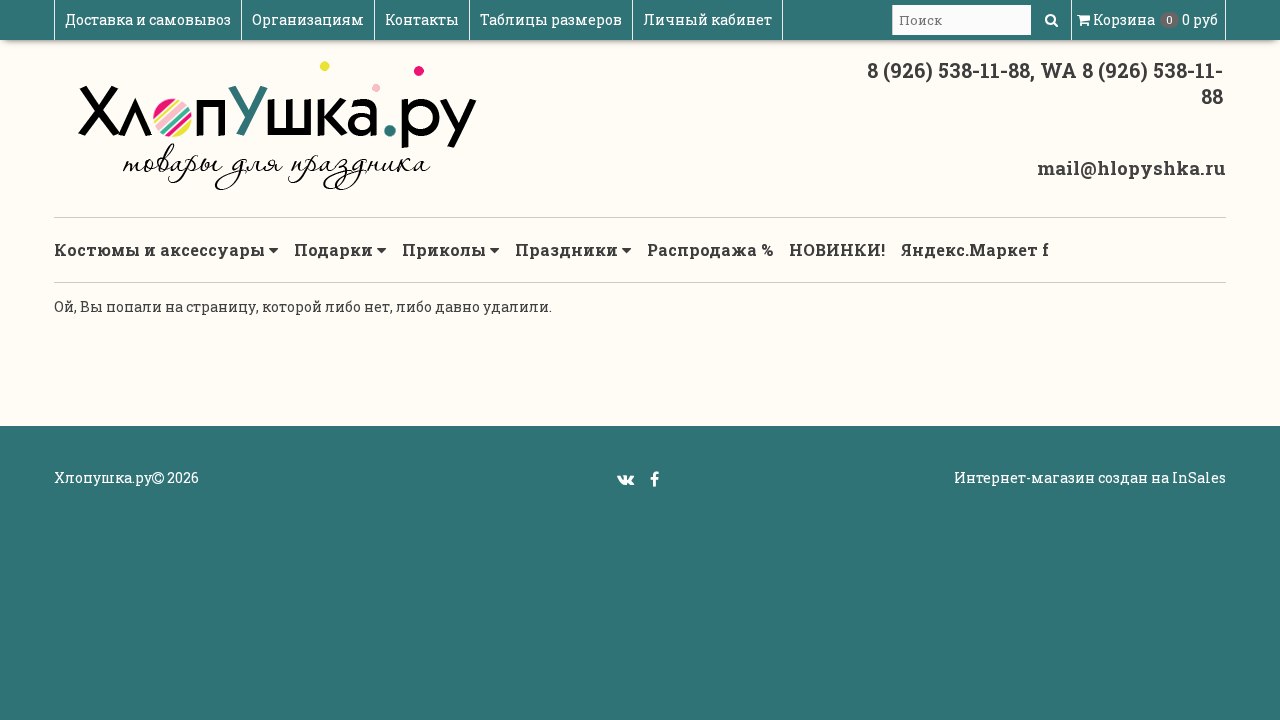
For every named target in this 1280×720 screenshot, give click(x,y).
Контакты (422, 19)
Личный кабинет (707, 19)
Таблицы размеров (551, 19)
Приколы (446, 249)
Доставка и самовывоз (148, 19)
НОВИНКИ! (837, 249)
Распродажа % (710, 249)
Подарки (335, 249)
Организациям (308, 19)
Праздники (568, 249)
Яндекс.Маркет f (975, 249)
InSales (1199, 477)
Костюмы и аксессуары (161, 249)
